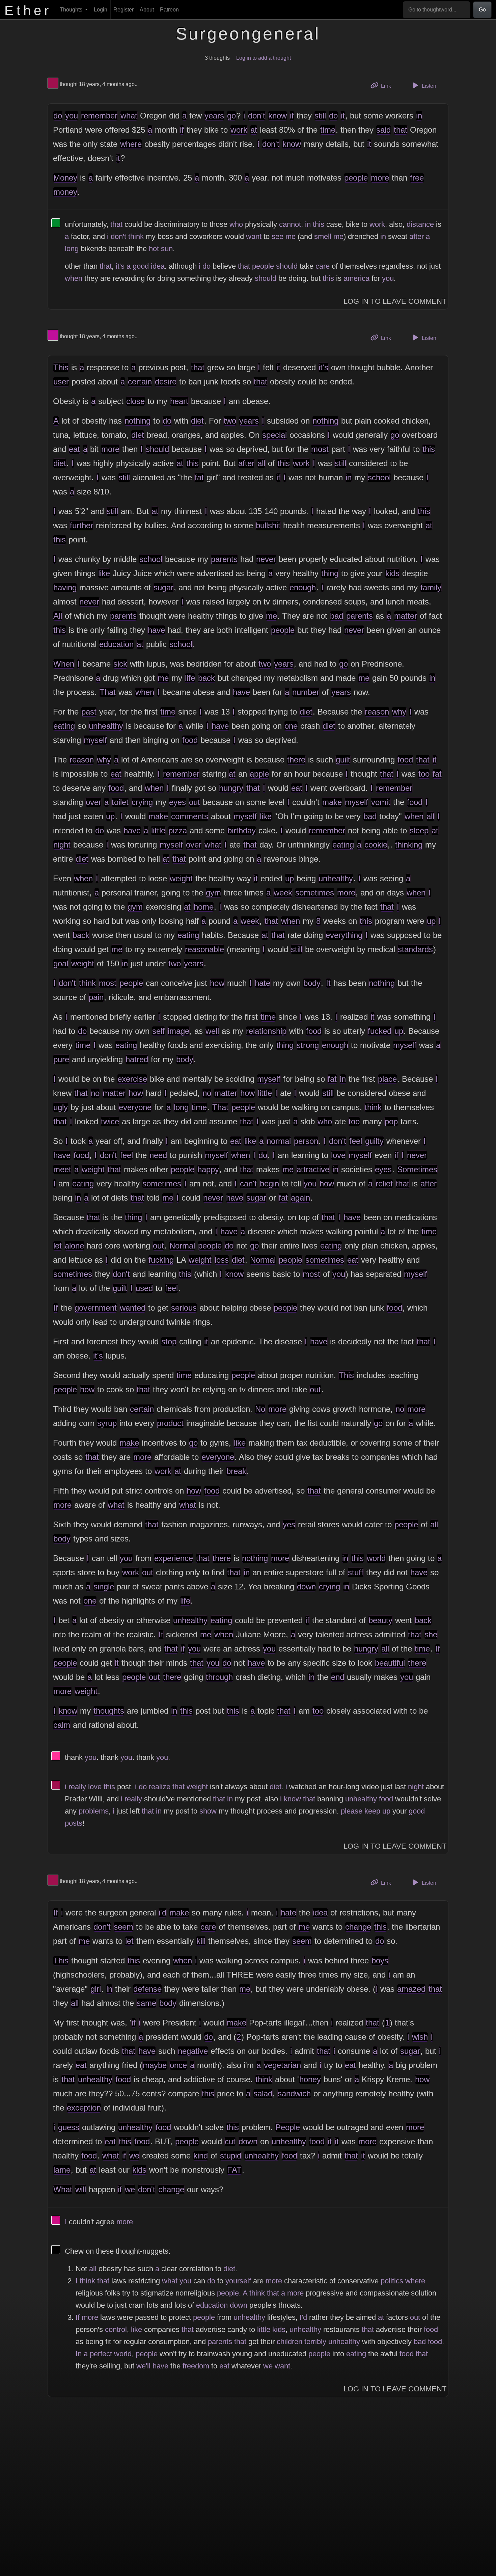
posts (74, 1823)
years (214, 116)
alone (74, 1246)
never (266, 559)
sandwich (294, 2094)
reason (377, 712)
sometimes (315, 893)
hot (154, 249)
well (212, 1031)
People (288, 2127)
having (65, 587)
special (274, 435)
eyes (177, 802)
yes (289, 1524)
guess (69, 2127)
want (254, 236)
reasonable (204, 949)
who (236, 224)
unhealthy (106, 726)
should (287, 266)
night (62, 845)
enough (303, 587)
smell (323, 236)
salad (263, 2094)
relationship (266, 1031)
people (356, 178)
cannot (290, 224)
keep (372, 1811)
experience (174, 1558)
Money (65, 178)
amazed (411, 1989)
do (58, 116)
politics (392, 2281)
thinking (409, 845)
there (296, 760)
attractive (313, 1169)
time (328, 130)
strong (308, 1045)
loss (222, 1260)
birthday (242, 830)
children (290, 2342)
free (417, 178)
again (300, 1198)
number (306, 692)
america (356, 278)
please (352, 1811)
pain (96, 997)
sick (120, 664)
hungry (231, 788)
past (89, 712)
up (110, 816)
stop (169, 1341)
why (399, 712)
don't (257, 116)
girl (96, 1989)
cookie (376, 845)
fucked (380, 1031)
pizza (178, 830)
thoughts (109, 1711)
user (61, 382)
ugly (61, 1107)
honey (310, 2079)
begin (269, 1184)
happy (208, 1169)
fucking (161, 1260)
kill (201, 1941)
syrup (107, 1423)
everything (344, 935)
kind (201, 2156)
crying (142, 802)
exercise (132, 1079)
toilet (120, 802)
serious (184, 1308)
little (158, 830)
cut (230, 2141)
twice (110, 1121)
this (319, 224)
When (64, 664)
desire (166, 382)
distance (420, 224)
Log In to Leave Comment (395, 301)
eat (74, 449)
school (379, 477)
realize (160, 1787)
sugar (163, 587)
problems (94, 1811)
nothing (137, 421)
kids (392, 573)
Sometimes (417, 1169)
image (178, 1031)
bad (337, 616)
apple (259, 774)
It (328, 983)
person (306, 1141)
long (72, 249)
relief (384, 1184)
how (217, 983)
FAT (234, 2170)
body (312, 983)
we (134, 2156)
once (178, 2065)
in (419, 116)
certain (140, 382)
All (58, 616)
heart (179, 401)
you (72, 116)
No (260, 1409)
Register (123, 10)
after (417, 236)
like (104, 573)
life (190, 678)
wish (420, 2037)
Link (388, 86)
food (190, 740)
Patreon (169, 10)
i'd (162, 1913)
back (206, 678)
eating (64, 726)
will (81, 2189)
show (208, 1811)
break (236, 1471)
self (158, 1031)
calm (62, 1725)
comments (190, 816)
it (343, 116)
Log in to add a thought (264, 58)
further (81, 525)
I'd (303, 2317)
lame (62, 2170)
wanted (133, 1308)
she (431, 1634)
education (116, 644)
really (77, 1787)
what (129, 116)
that (401, 130)
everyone (135, 1107)
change (358, 1927)
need (158, 1155)
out (195, 802)
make (332, 802)
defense (147, 1989)
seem (123, 1927)
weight (181, 878)
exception (84, 2108)
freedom (196, 2366)
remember (99, 116)
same (146, 2003)
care (323, 266)
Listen (428, 86)
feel (356, 1141)
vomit (381, 802)
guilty (374, 1141)
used (144, 1288)
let (58, 1246)
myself (95, 740)
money (65, 192)
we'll (143, 2366)
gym (213, 893)
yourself (238, 2281)
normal (279, 1141)
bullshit (268, 525)
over (93, 802)
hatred (137, 1059)
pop (391, 1121)
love (338, 1155)
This (61, 367)
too (424, 774)
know (278, 116)
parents (224, 559)
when (74, 278)
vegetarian (282, 2065)
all (261, 463)
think (136, 236)
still (320, 116)
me (291, 236)
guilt (343, 760)
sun (167, 249)
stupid (231, 2156)
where (131, 144)
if (292, 116)
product (170, 1423)
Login (101, 10)
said (383, 130)
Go (482, 10)
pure (61, 1059)
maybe (155, 2065)
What (63, 2189)
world (376, 1558)
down (306, 1587)
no (95, 1093)
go (231, 116)
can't (248, 1184)
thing (330, 573)
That (108, 692)
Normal (182, 1246)
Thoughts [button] (72, 10)
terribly (315, 2342)
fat (199, 477)
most (320, 449)
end (338, 1677)
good (141, 266)
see (278, 236)
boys (380, 1961)
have (156, 630)
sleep (419, 830)
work (239, 130)
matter (406, 616)
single (104, 1587)
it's (120, 266)
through (219, 1677)
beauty (380, 1620)
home (204, 907)
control (116, 2329)
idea (158, 266)
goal (61, 963)
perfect (101, 2354)
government (96, 1308)
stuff (356, 1572)
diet (197, 421)
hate (263, 983)
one (291, 726)
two (230, 421)
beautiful (390, 1663)
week (283, 893)
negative (193, 2051)
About (147, 10)
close (135, 401)
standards (415, 949)
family (431, 587)
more (380, 178)
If (56, 1308)
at (254, 130)
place (387, 1079)
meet (62, 1169)
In (79, 2354)
